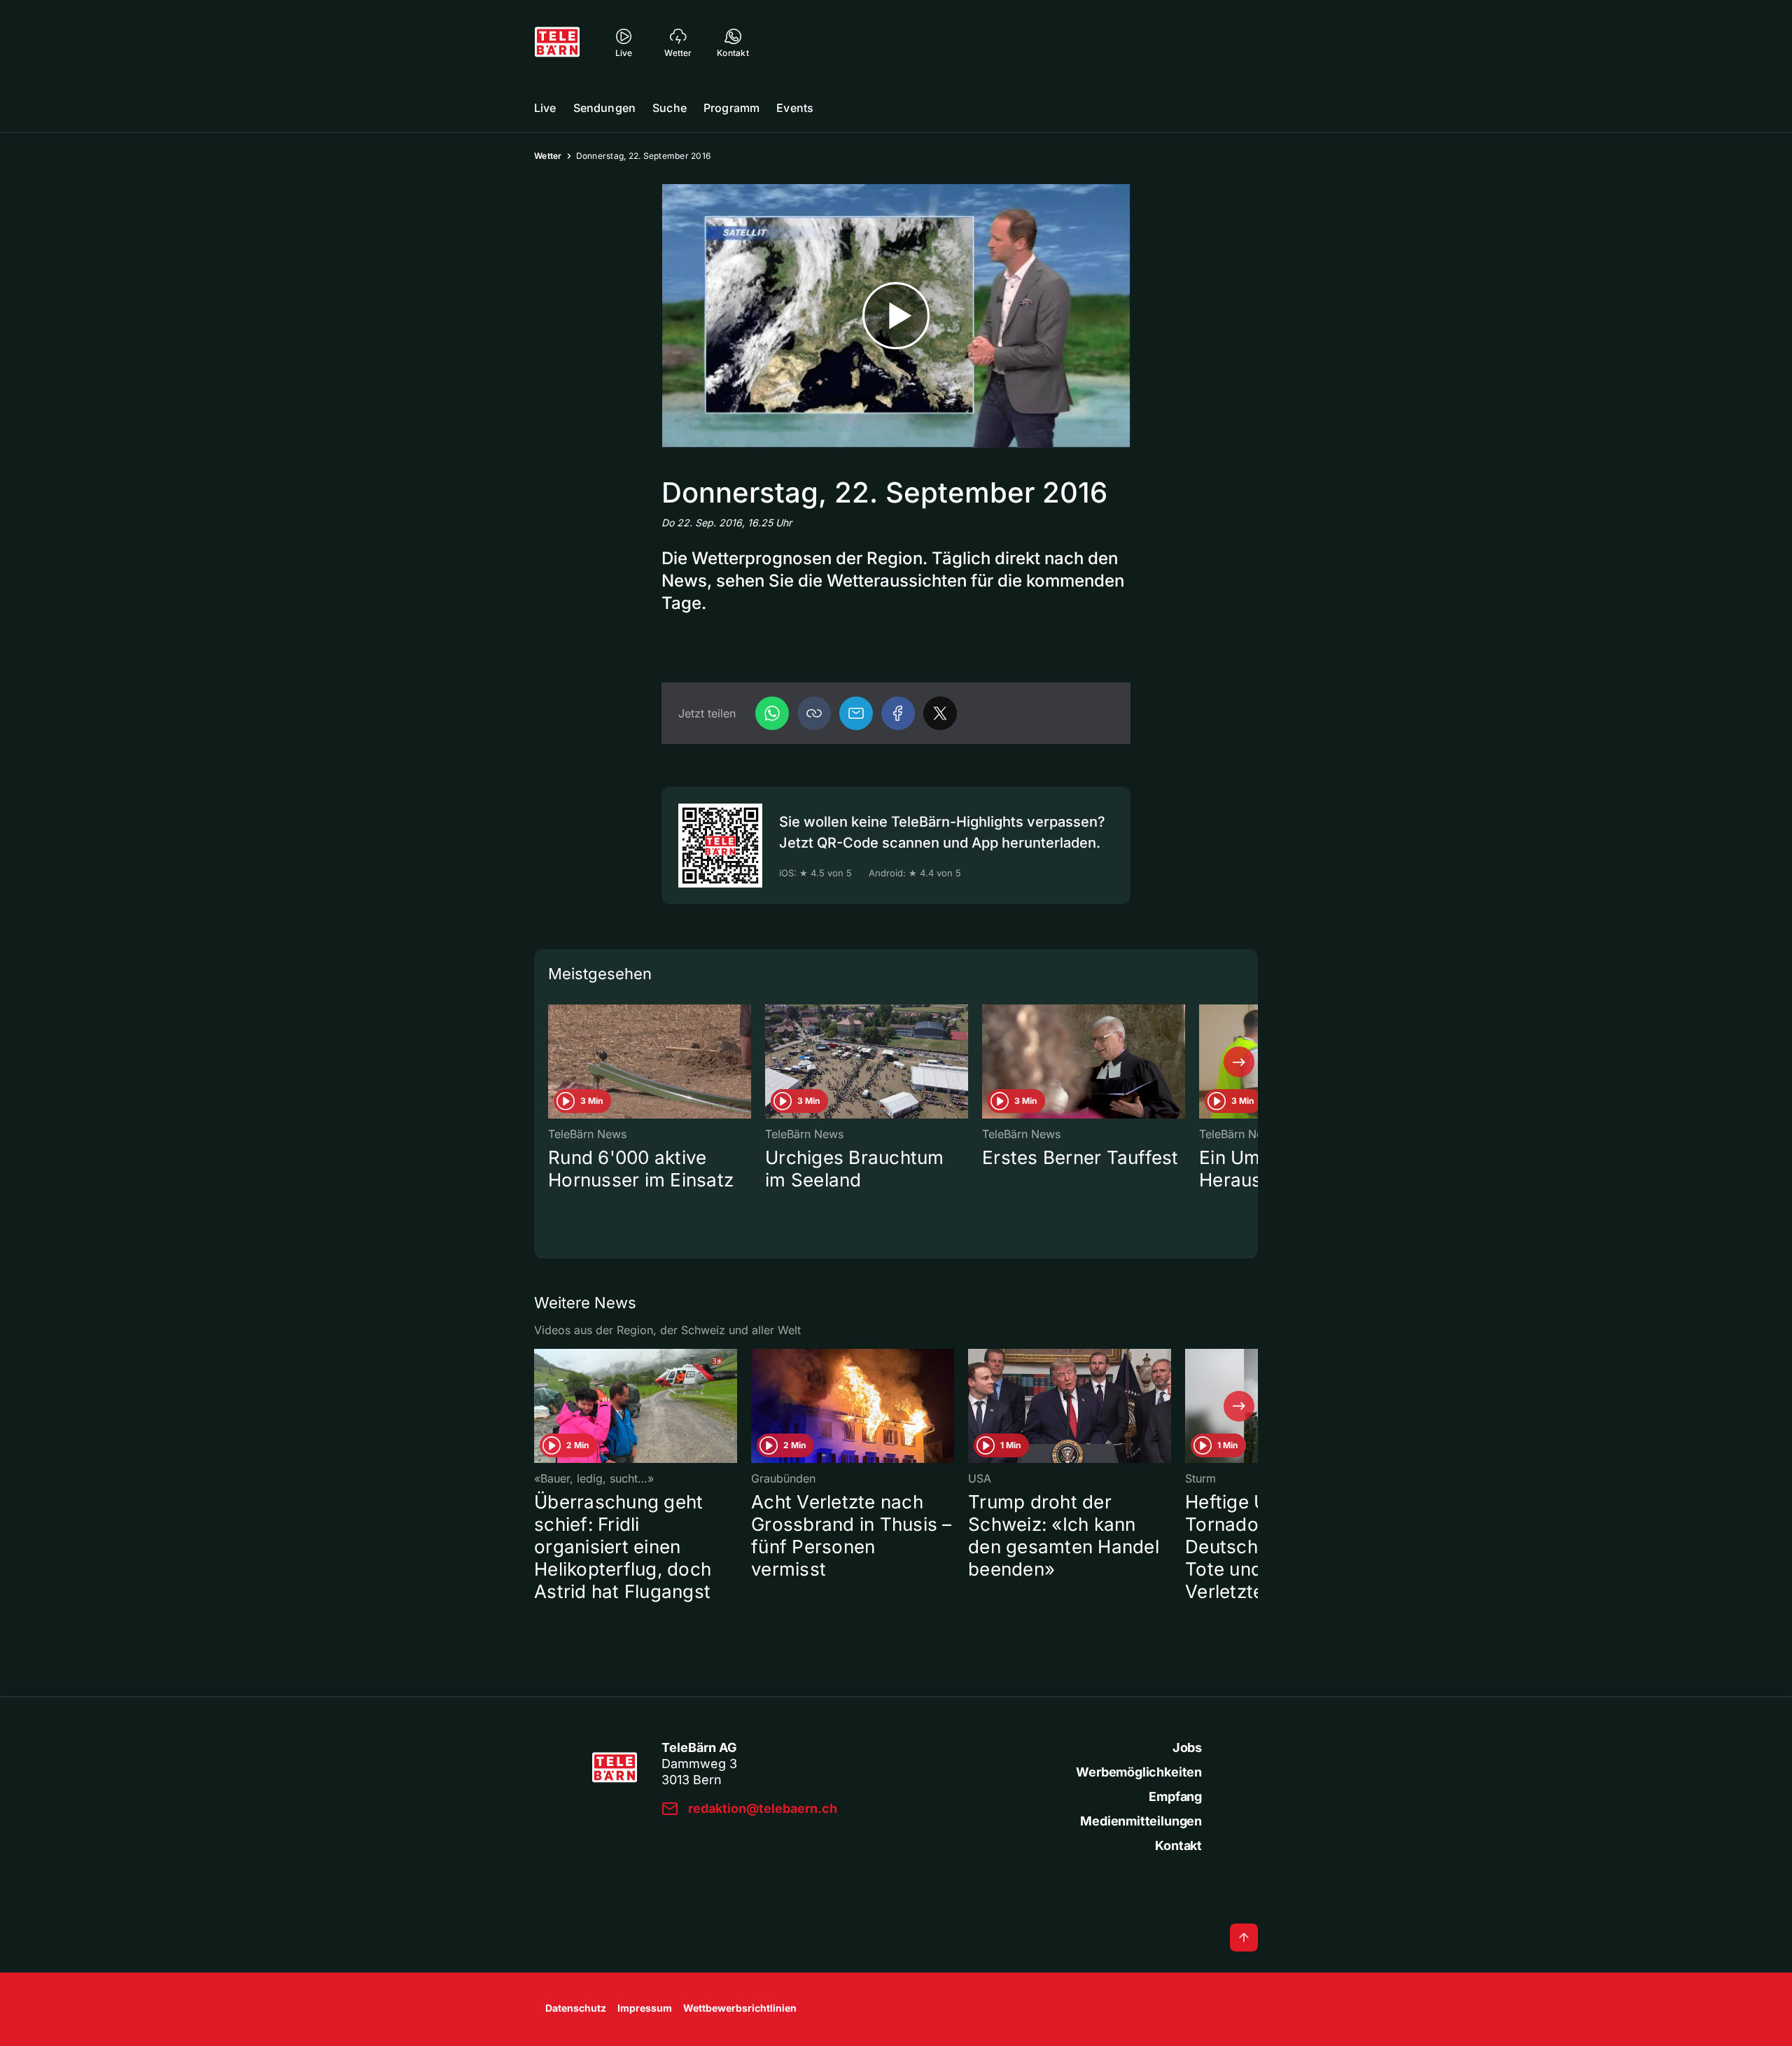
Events (795, 108)
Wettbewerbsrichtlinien (740, 2008)
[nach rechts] (1239, 1062)
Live (545, 108)
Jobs (1187, 1747)
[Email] (856, 713)
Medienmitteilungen (1141, 1821)
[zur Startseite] (557, 42)
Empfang (1175, 1796)
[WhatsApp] (772, 713)
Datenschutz (576, 2008)
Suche (670, 108)
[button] (814, 713)
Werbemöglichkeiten (1139, 1772)
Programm (731, 108)
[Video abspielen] (896, 316)
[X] (940, 713)
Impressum (645, 2008)
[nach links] (553, 1062)
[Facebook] (898, 713)
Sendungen (604, 108)
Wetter (548, 156)
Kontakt (1178, 1845)
